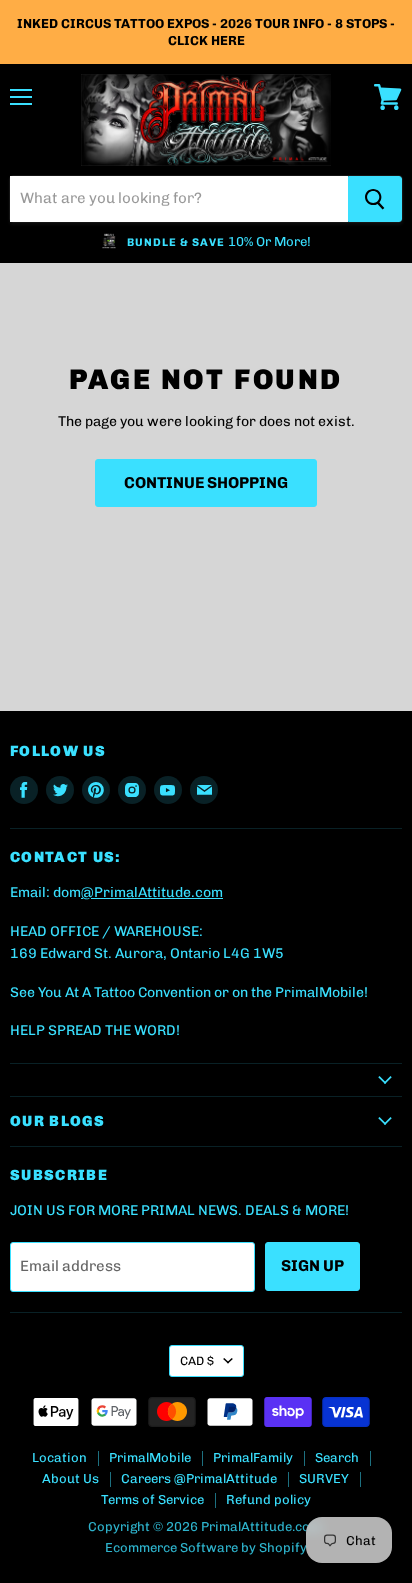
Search (337, 1457)
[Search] (375, 199)
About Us (70, 1478)
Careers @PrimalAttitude (199, 1478)
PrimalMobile (150, 1457)
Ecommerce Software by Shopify (206, 1547)
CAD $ (197, 1361)
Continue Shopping (206, 482)
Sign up (312, 1265)
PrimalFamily (253, 1457)
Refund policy (268, 1499)
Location (59, 1457)
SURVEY (324, 1478)
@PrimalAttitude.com (152, 892)
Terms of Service (152, 1499)
